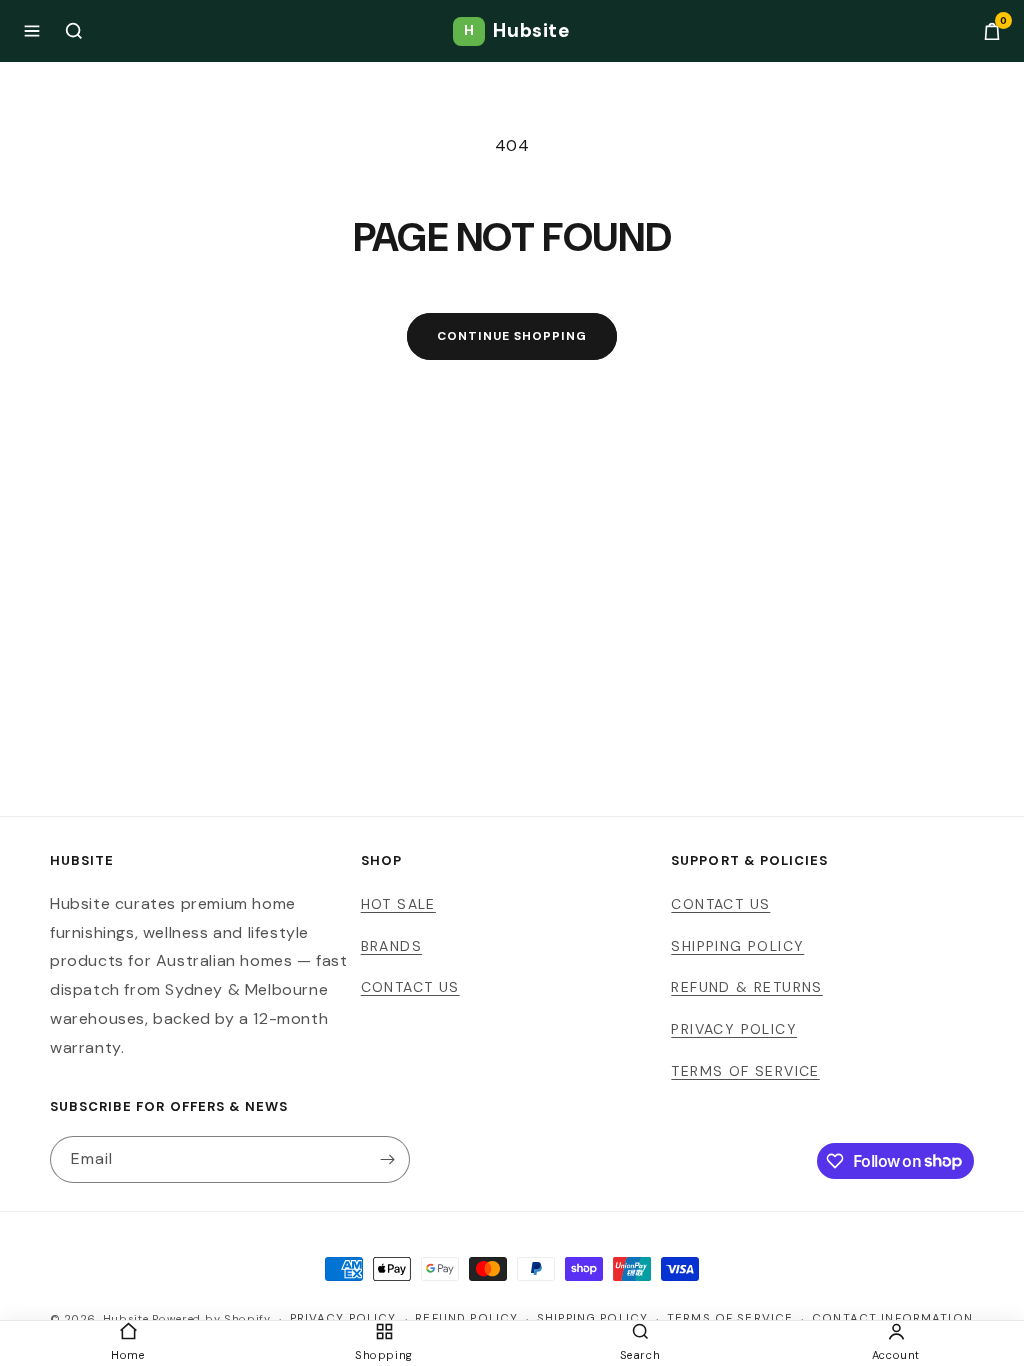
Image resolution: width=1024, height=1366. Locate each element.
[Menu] (32, 31)
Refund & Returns (746, 987)
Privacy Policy (734, 1029)
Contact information (892, 1318)
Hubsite (517, 30)
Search (640, 1355)
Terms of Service (745, 1071)
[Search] (74, 31)
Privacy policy (343, 1318)
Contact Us (410, 987)
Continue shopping (511, 336)
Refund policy (466, 1318)
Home (127, 1355)
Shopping (384, 1355)
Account (896, 1355)
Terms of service (730, 1318)
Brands (391, 946)
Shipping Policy (737, 946)
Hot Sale (398, 904)
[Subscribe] (387, 1159)
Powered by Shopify (211, 1319)
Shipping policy (592, 1318)
